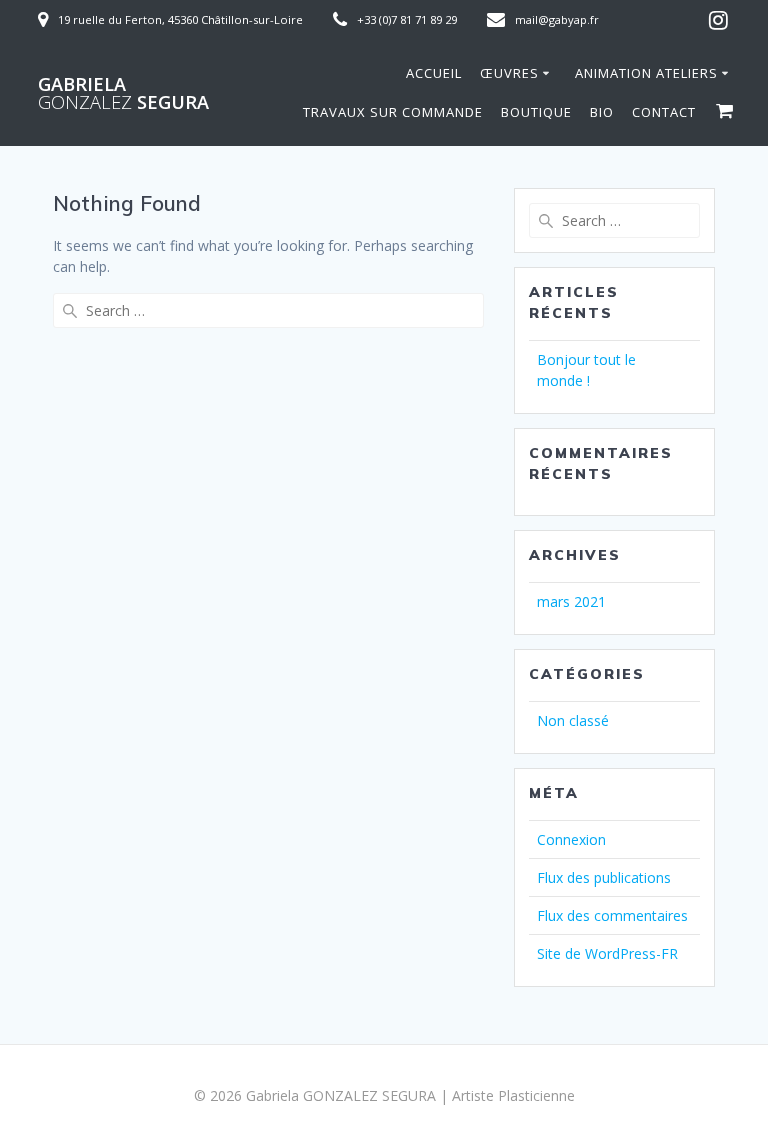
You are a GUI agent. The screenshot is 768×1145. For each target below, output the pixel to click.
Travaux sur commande (393, 112)
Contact (664, 112)
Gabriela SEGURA (123, 93)
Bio (602, 112)
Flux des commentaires (612, 915)
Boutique (536, 112)
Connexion (571, 839)
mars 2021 (571, 601)
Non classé (573, 720)
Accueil (434, 73)
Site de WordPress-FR (607, 953)
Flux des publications (604, 877)
